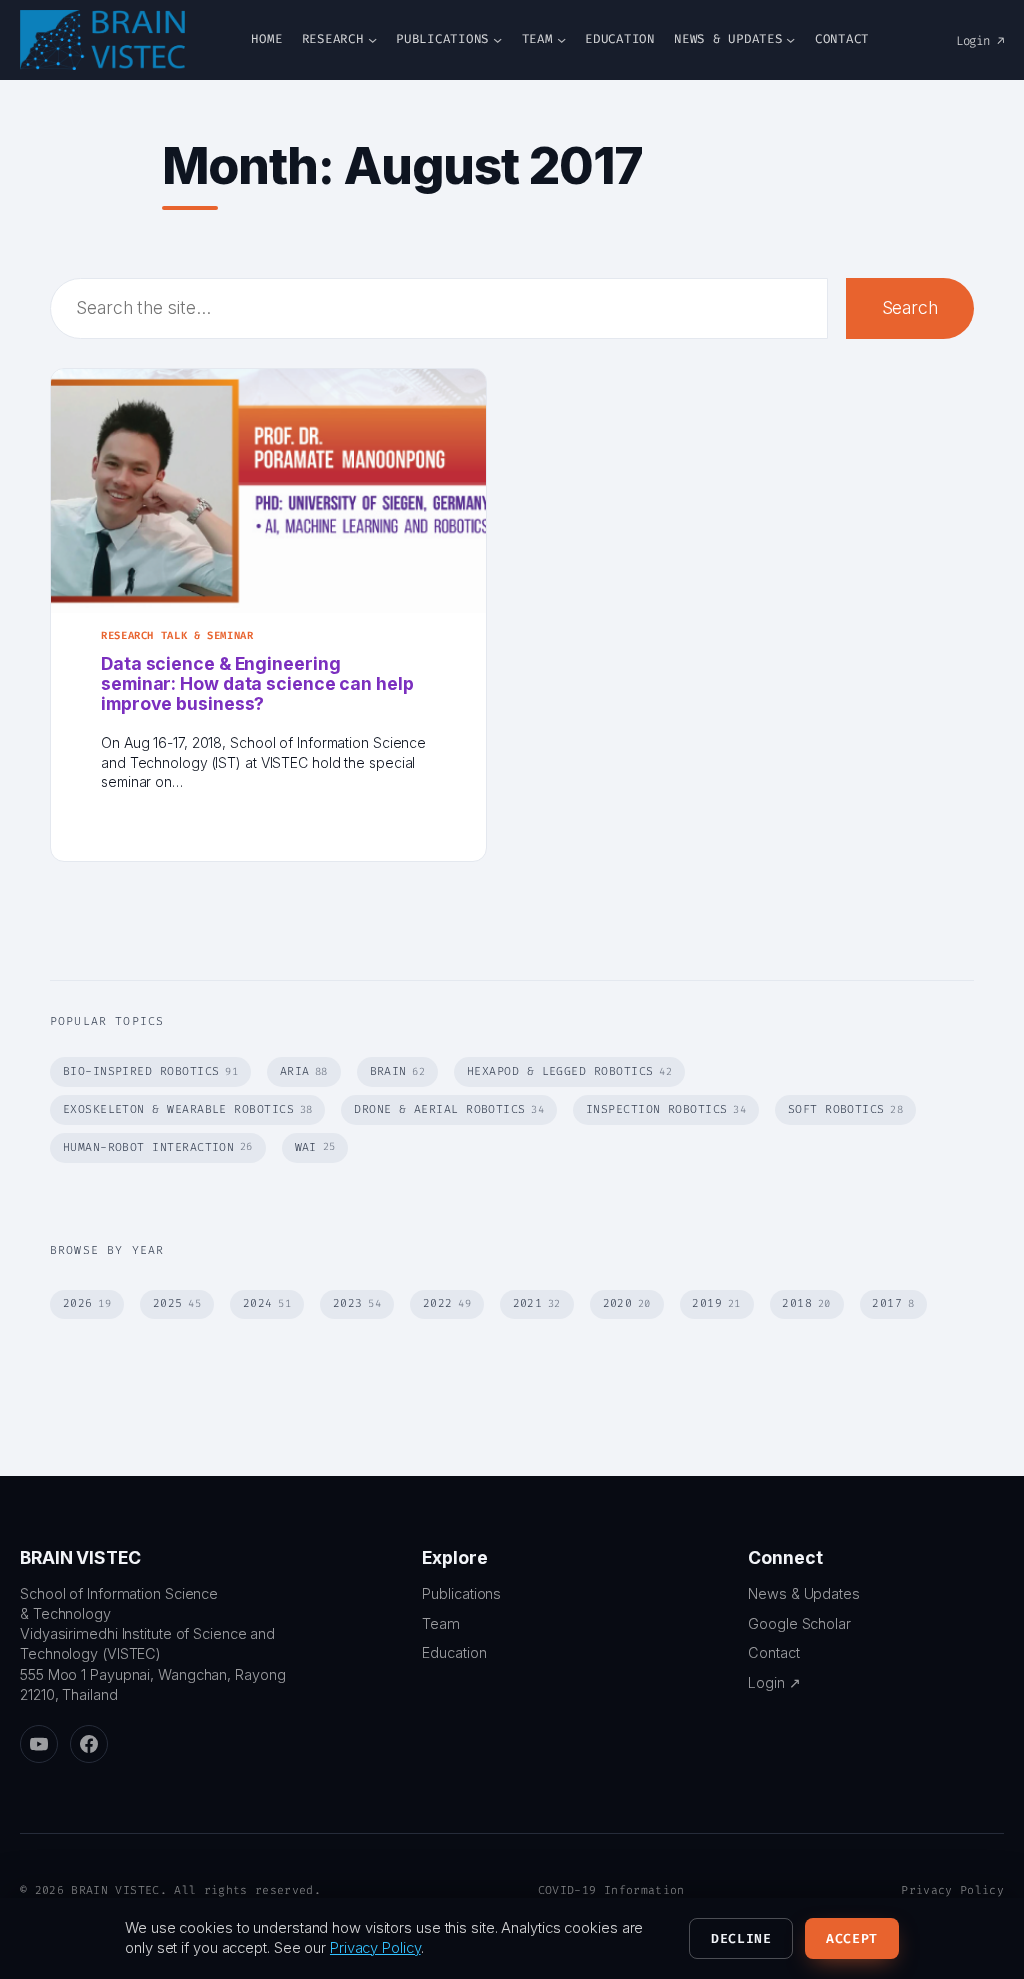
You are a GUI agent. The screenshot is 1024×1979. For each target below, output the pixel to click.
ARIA (304, 1071)
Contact (773, 1652)
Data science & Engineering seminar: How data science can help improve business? (257, 684)
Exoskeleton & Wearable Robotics (188, 1109)
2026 (87, 1303)
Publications (461, 1593)
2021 (537, 1303)
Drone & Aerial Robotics (449, 1109)
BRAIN (398, 1071)
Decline (741, 1938)
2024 (267, 1303)
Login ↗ (980, 41)
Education (454, 1652)
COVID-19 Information (611, 1890)
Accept (852, 1938)
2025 (177, 1303)
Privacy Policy (952, 1890)
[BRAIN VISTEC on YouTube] (39, 1744)
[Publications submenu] (497, 39)
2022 (447, 1303)
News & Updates (804, 1593)
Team (441, 1623)
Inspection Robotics (666, 1109)
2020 (627, 1303)
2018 (806, 1303)
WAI (315, 1147)
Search (910, 307)
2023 (357, 1303)
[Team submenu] (561, 39)
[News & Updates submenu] (790, 39)
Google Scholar (799, 1623)
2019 (716, 1303)
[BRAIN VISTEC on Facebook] (89, 1744)
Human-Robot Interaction (158, 1147)
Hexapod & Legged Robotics (569, 1071)
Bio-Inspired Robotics (150, 1071)
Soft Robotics (846, 1109)
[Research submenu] (372, 39)
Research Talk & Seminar (177, 635)
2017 (893, 1303)
